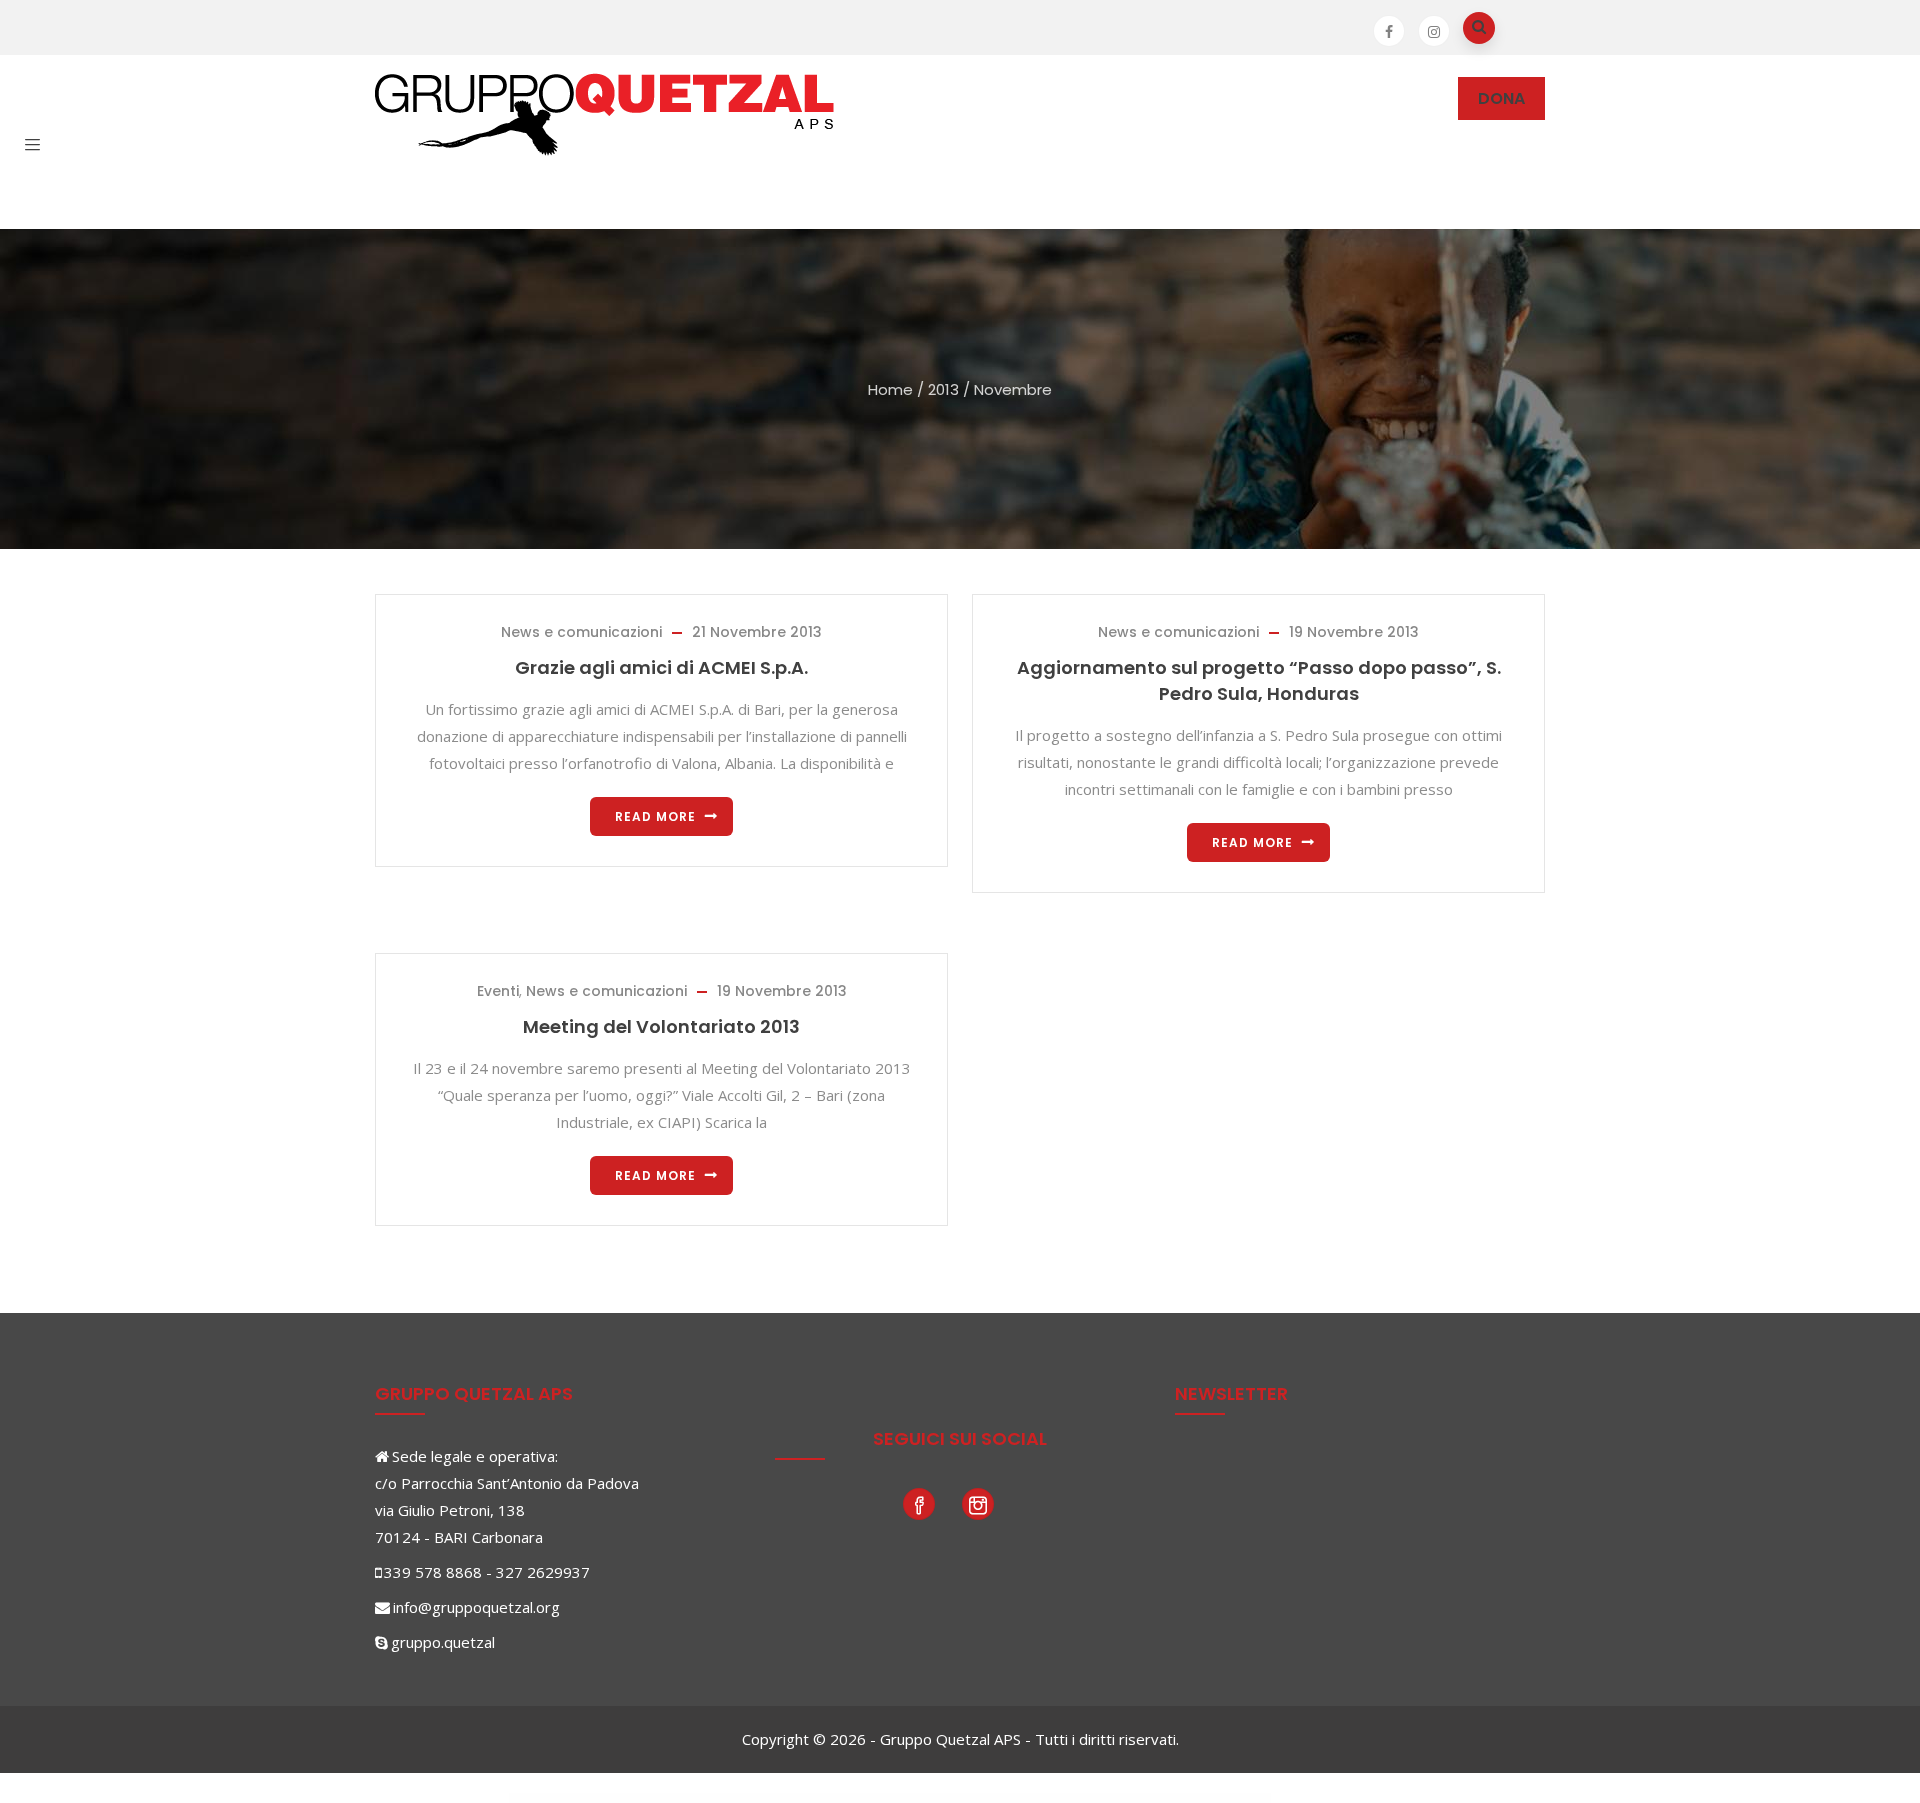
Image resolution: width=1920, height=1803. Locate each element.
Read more (655, 816)
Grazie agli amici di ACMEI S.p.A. (661, 667)
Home (890, 389)
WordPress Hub (663, 1799)
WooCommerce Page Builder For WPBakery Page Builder (1191, 1799)
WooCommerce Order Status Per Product (910, 1799)
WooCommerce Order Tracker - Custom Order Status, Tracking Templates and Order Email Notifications (988, 1799)
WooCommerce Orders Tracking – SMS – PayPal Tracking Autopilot (1126, 1799)
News (1155, 98)
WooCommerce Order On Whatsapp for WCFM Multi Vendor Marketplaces (713, 1799)
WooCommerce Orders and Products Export (1067, 1799)
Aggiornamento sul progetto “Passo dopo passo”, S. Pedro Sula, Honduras (1259, 680)
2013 (943, 389)
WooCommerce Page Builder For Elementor (1244, 1799)
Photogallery (1257, 98)
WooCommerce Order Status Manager (866, 1799)
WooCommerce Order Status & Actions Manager (778, 1799)
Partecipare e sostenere (1004, 98)
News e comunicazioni (581, 632)
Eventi (498, 991)
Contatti (576, 185)
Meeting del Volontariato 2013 (661, 1026)
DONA (1501, 98)
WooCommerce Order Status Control (825, 1799)
